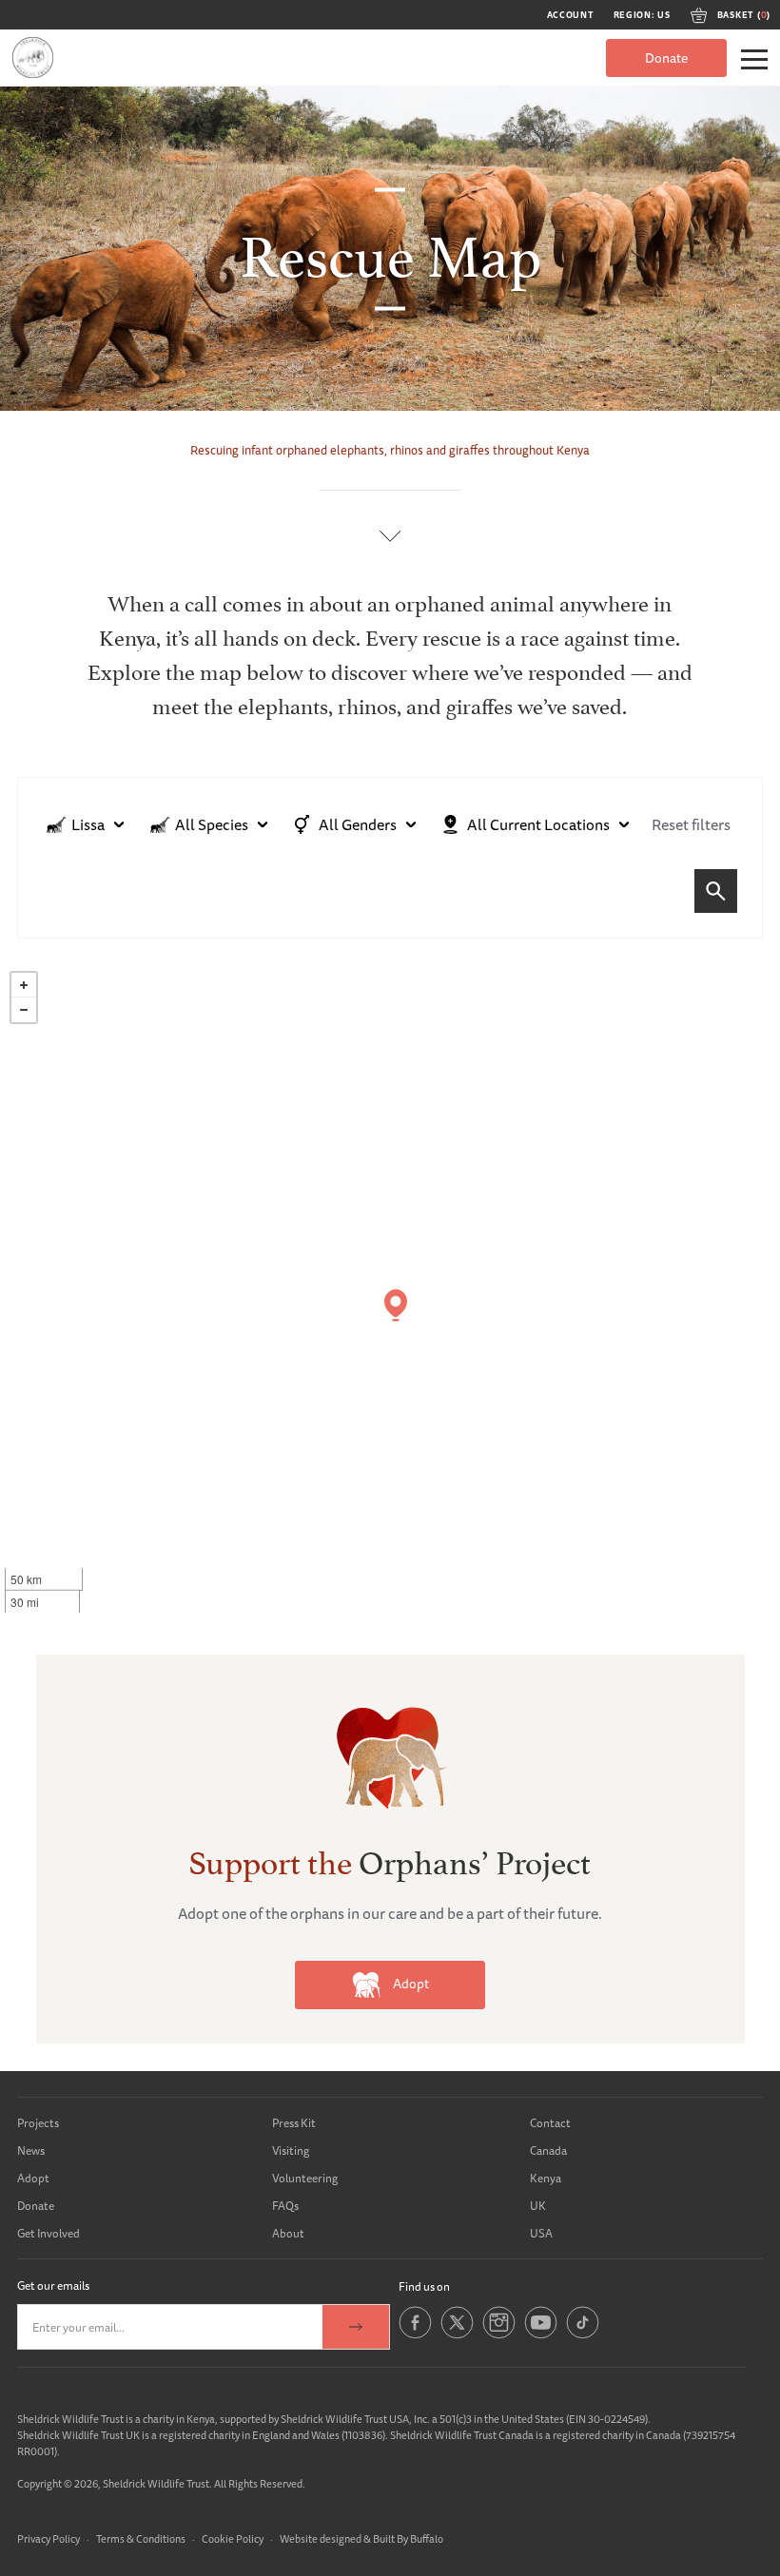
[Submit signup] (356, 2327)
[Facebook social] (415, 2335)
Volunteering (305, 2178)
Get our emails (53, 2285)
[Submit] (716, 891)
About (288, 2233)
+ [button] (24, 985)
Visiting (291, 2150)
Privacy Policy (49, 2538)
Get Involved (49, 2233)
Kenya (546, 2178)
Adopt (409, 1984)
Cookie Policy (233, 2538)
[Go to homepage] (33, 58)
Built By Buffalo (408, 2538)
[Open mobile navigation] (754, 59)
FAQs (285, 2206)
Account (571, 15)
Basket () (744, 15)
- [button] (24, 1010)
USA (541, 2233)
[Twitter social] (457, 2335)
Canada (548, 2150)
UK (538, 2206)
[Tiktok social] (583, 2335)
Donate (666, 58)
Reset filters (691, 824)
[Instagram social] (499, 2335)
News (31, 2150)
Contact (550, 2123)
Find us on (424, 2286)
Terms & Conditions (141, 2538)
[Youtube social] (541, 2335)
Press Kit (294, 2123)
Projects (38, 2123)
